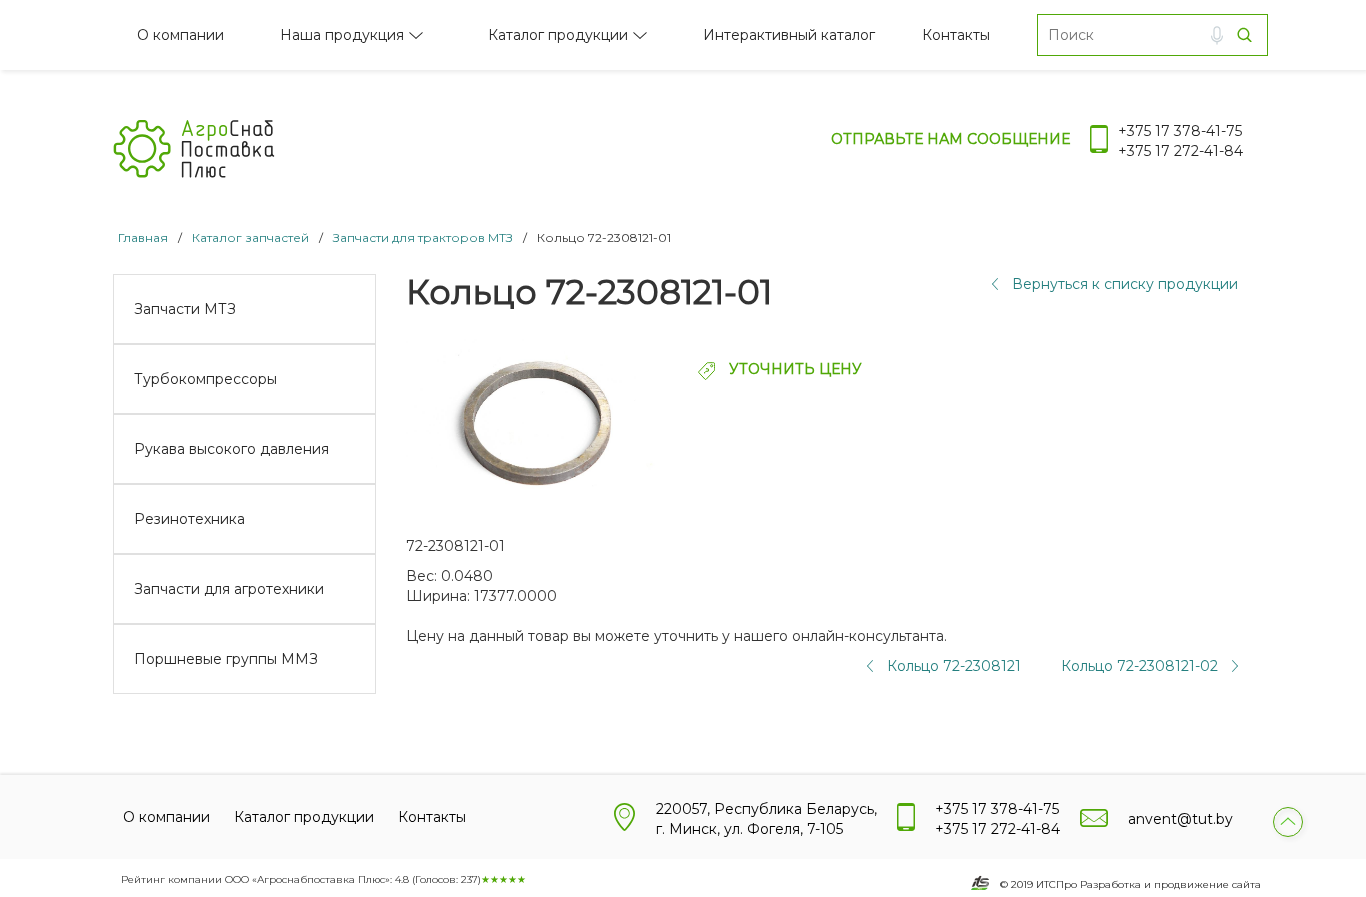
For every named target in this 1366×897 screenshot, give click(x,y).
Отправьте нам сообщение (950, 139)
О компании (180, 35)
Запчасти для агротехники (229, 589)
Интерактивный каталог (789, 35)
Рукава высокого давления (231, 449)
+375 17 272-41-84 (1180, 151)
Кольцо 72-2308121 (954, 666)
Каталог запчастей (250, 237)
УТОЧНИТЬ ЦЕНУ (793, 369)
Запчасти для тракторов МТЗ (423, 237)
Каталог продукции (558, 35)
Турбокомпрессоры (205, 379)
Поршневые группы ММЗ (226, 659)
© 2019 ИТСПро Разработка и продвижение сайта (1130, 884)
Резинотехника (189, 519)
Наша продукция (342, 35)
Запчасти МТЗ (185, 309)
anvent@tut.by (1180, 819)
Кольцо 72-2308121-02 (1139, 666)
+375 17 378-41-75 (1180, 131)
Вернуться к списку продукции (1125, 284)
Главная (143, 237)
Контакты (956, 35)
